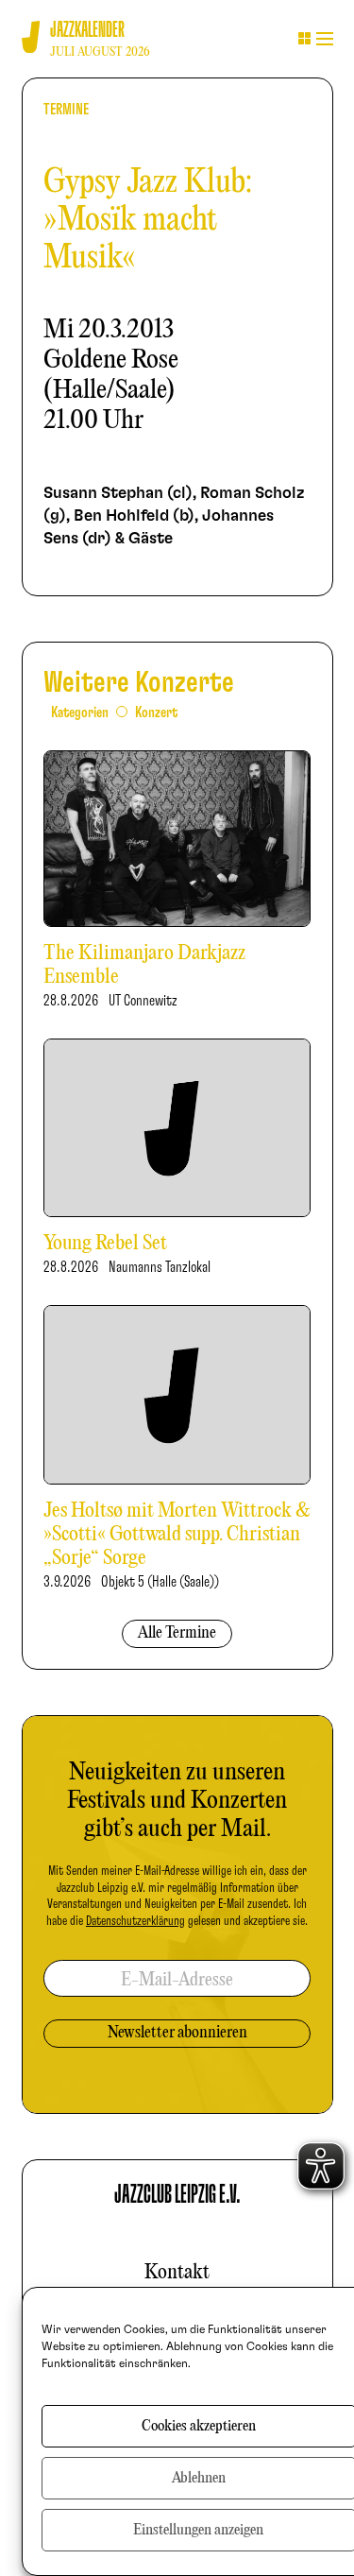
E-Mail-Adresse (177, 1980)
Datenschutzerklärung (135, 1921)
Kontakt (177, 2273)
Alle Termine (177, 1633)
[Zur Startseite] (31, 37)
